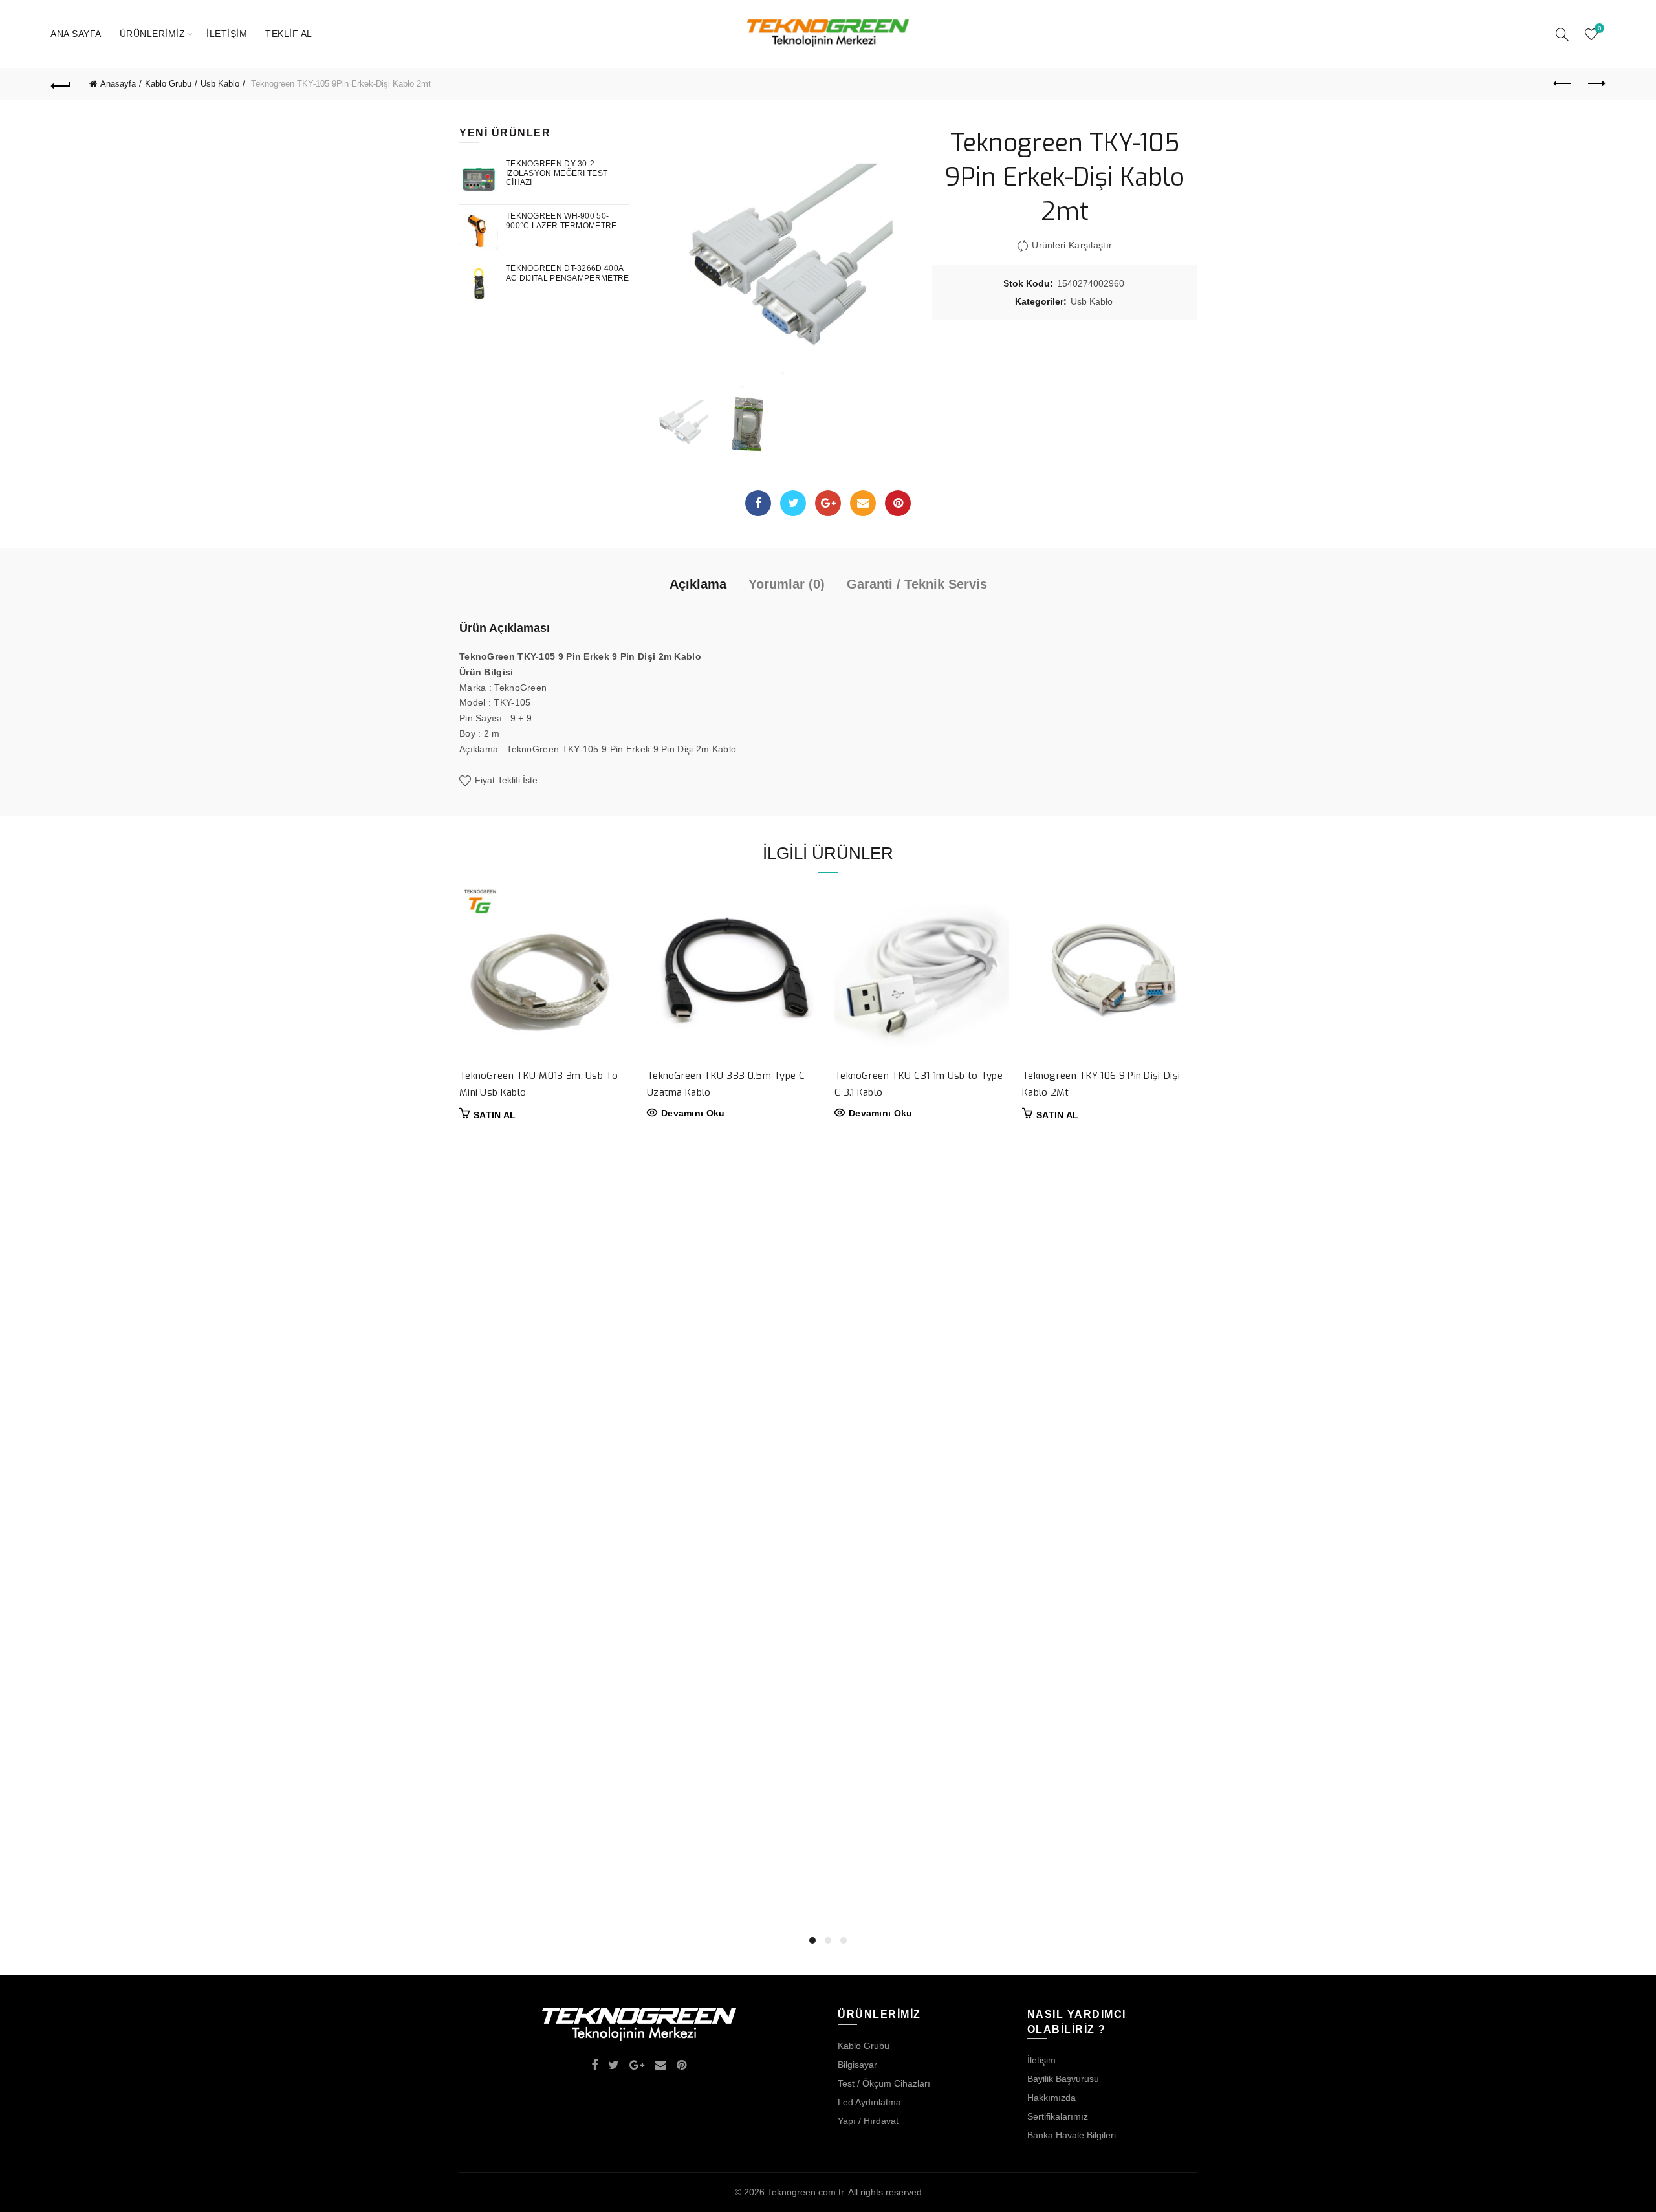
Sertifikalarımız (1058, 2116)
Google (828, 503)
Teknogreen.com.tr (805, 2192)
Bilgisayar (857, 2065)
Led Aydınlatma (869, 2102)
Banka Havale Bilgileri (1072, 2135)
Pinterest (898, 503)
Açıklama (698, 584)
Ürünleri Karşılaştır (1072, 245)
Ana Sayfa (76, 34)
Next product (1595, 84)
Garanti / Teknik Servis (917, 584)
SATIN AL (495, 1115)
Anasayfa (118, 84)
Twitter (793, 503)
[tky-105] (746, 423)
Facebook (758, 503)
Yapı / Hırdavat (868, 2121)
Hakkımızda (1051, 2098)
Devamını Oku (693, 1113)
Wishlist (1599, 28)
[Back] (61, 84)
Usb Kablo (220, 84)
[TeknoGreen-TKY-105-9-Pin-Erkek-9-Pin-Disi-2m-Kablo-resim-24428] (781, 257)
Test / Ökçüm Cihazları (884, 2083)
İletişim (227, 34)
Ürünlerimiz (153, 34)
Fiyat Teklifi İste (505, 781)
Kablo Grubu (168, 84)
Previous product (1563, 84)
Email (863, 503)
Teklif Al (289, 34)
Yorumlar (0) (787, 584)
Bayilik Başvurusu (1063, 2079)
